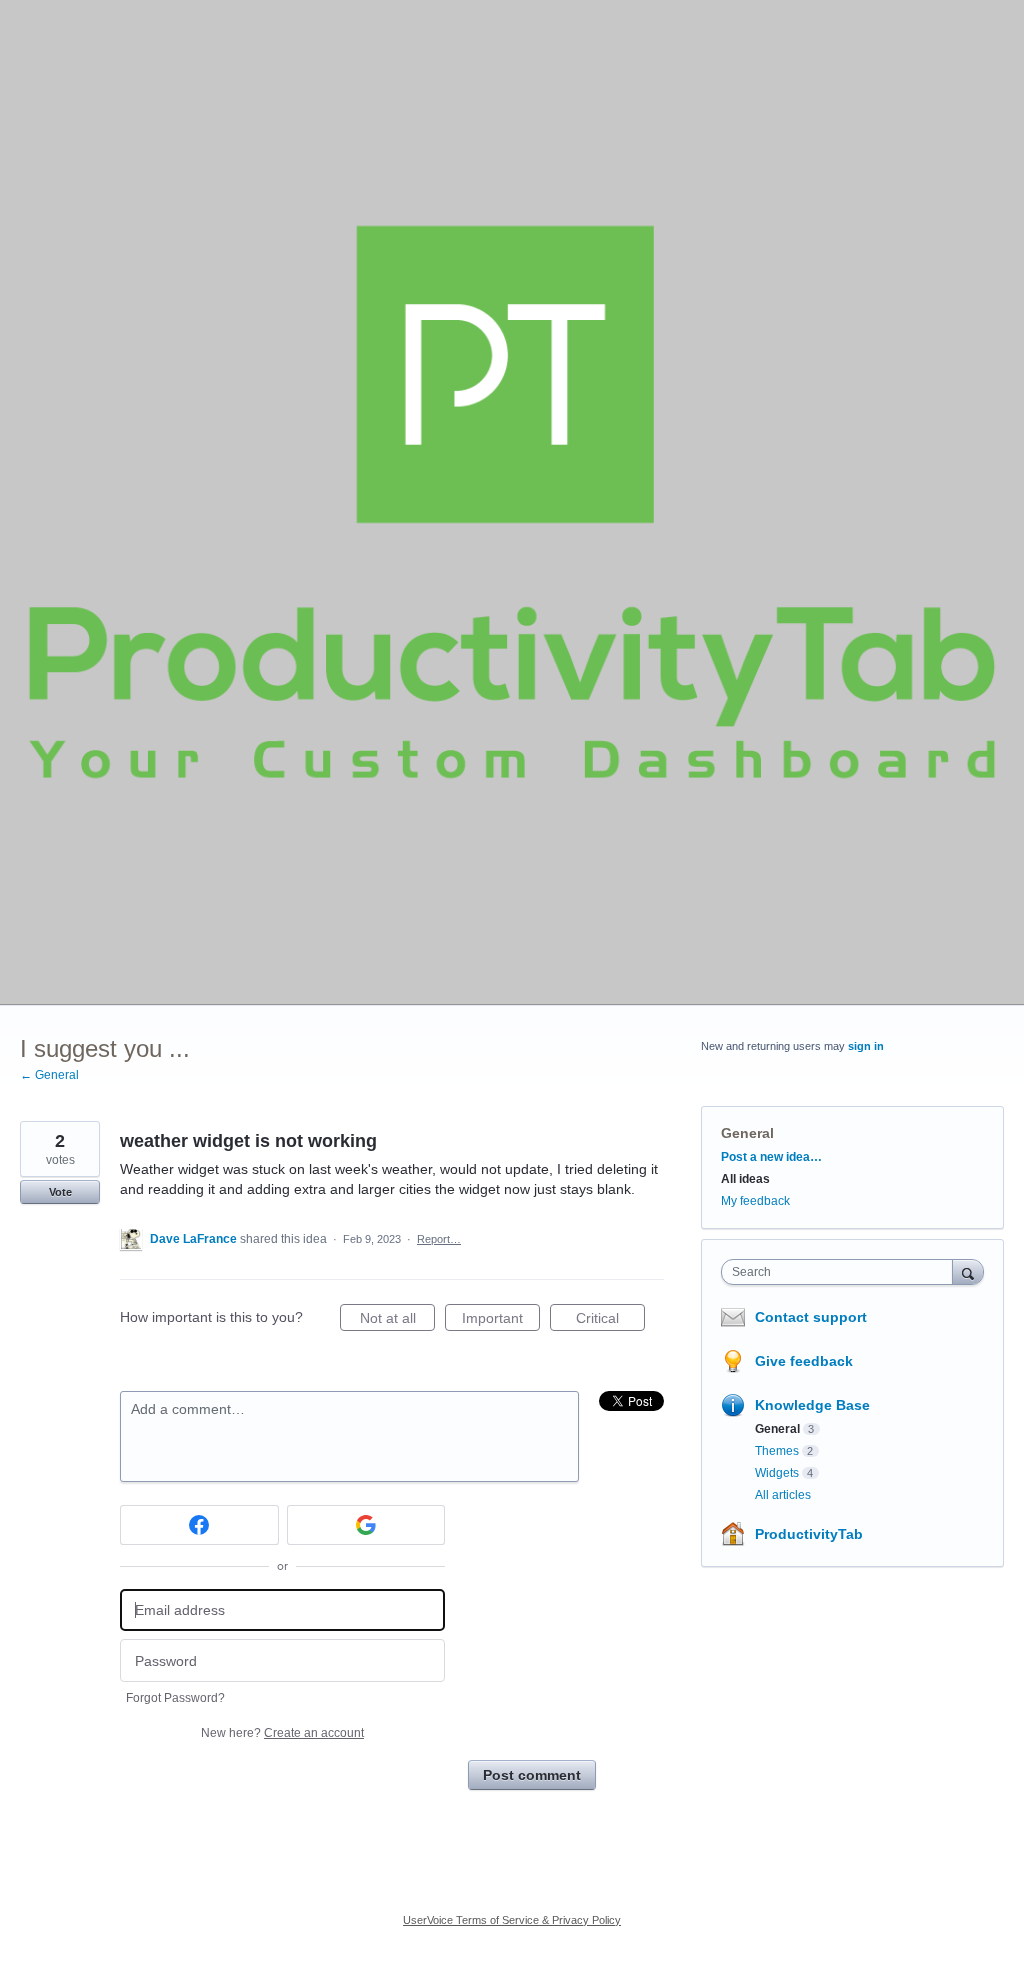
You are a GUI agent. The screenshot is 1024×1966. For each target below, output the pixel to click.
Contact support (811, 1317)
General (747, 1133)
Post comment (532, 1775)
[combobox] (841, 1272)
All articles (783, 1495)
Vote (60, 1192)
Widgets (777, 1473)
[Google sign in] (366, 1525)
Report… (439, 1239)
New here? (282, 1733)
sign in (866, 1046)
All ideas (745, 1179)
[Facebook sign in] (199, 1525)
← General (49, 1075)
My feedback (755, 1201)
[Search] (968, 1271)
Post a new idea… (771, 1157)
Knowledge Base (812, 1405)
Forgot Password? (175, 1698)
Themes (777, 1451)
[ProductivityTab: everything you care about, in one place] (512, 502)
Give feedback (804, 1361)
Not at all (397, 1320)
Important (501, 1320)
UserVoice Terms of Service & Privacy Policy (512, 1920)
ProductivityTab (809, 1534)
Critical (610, 1320)
